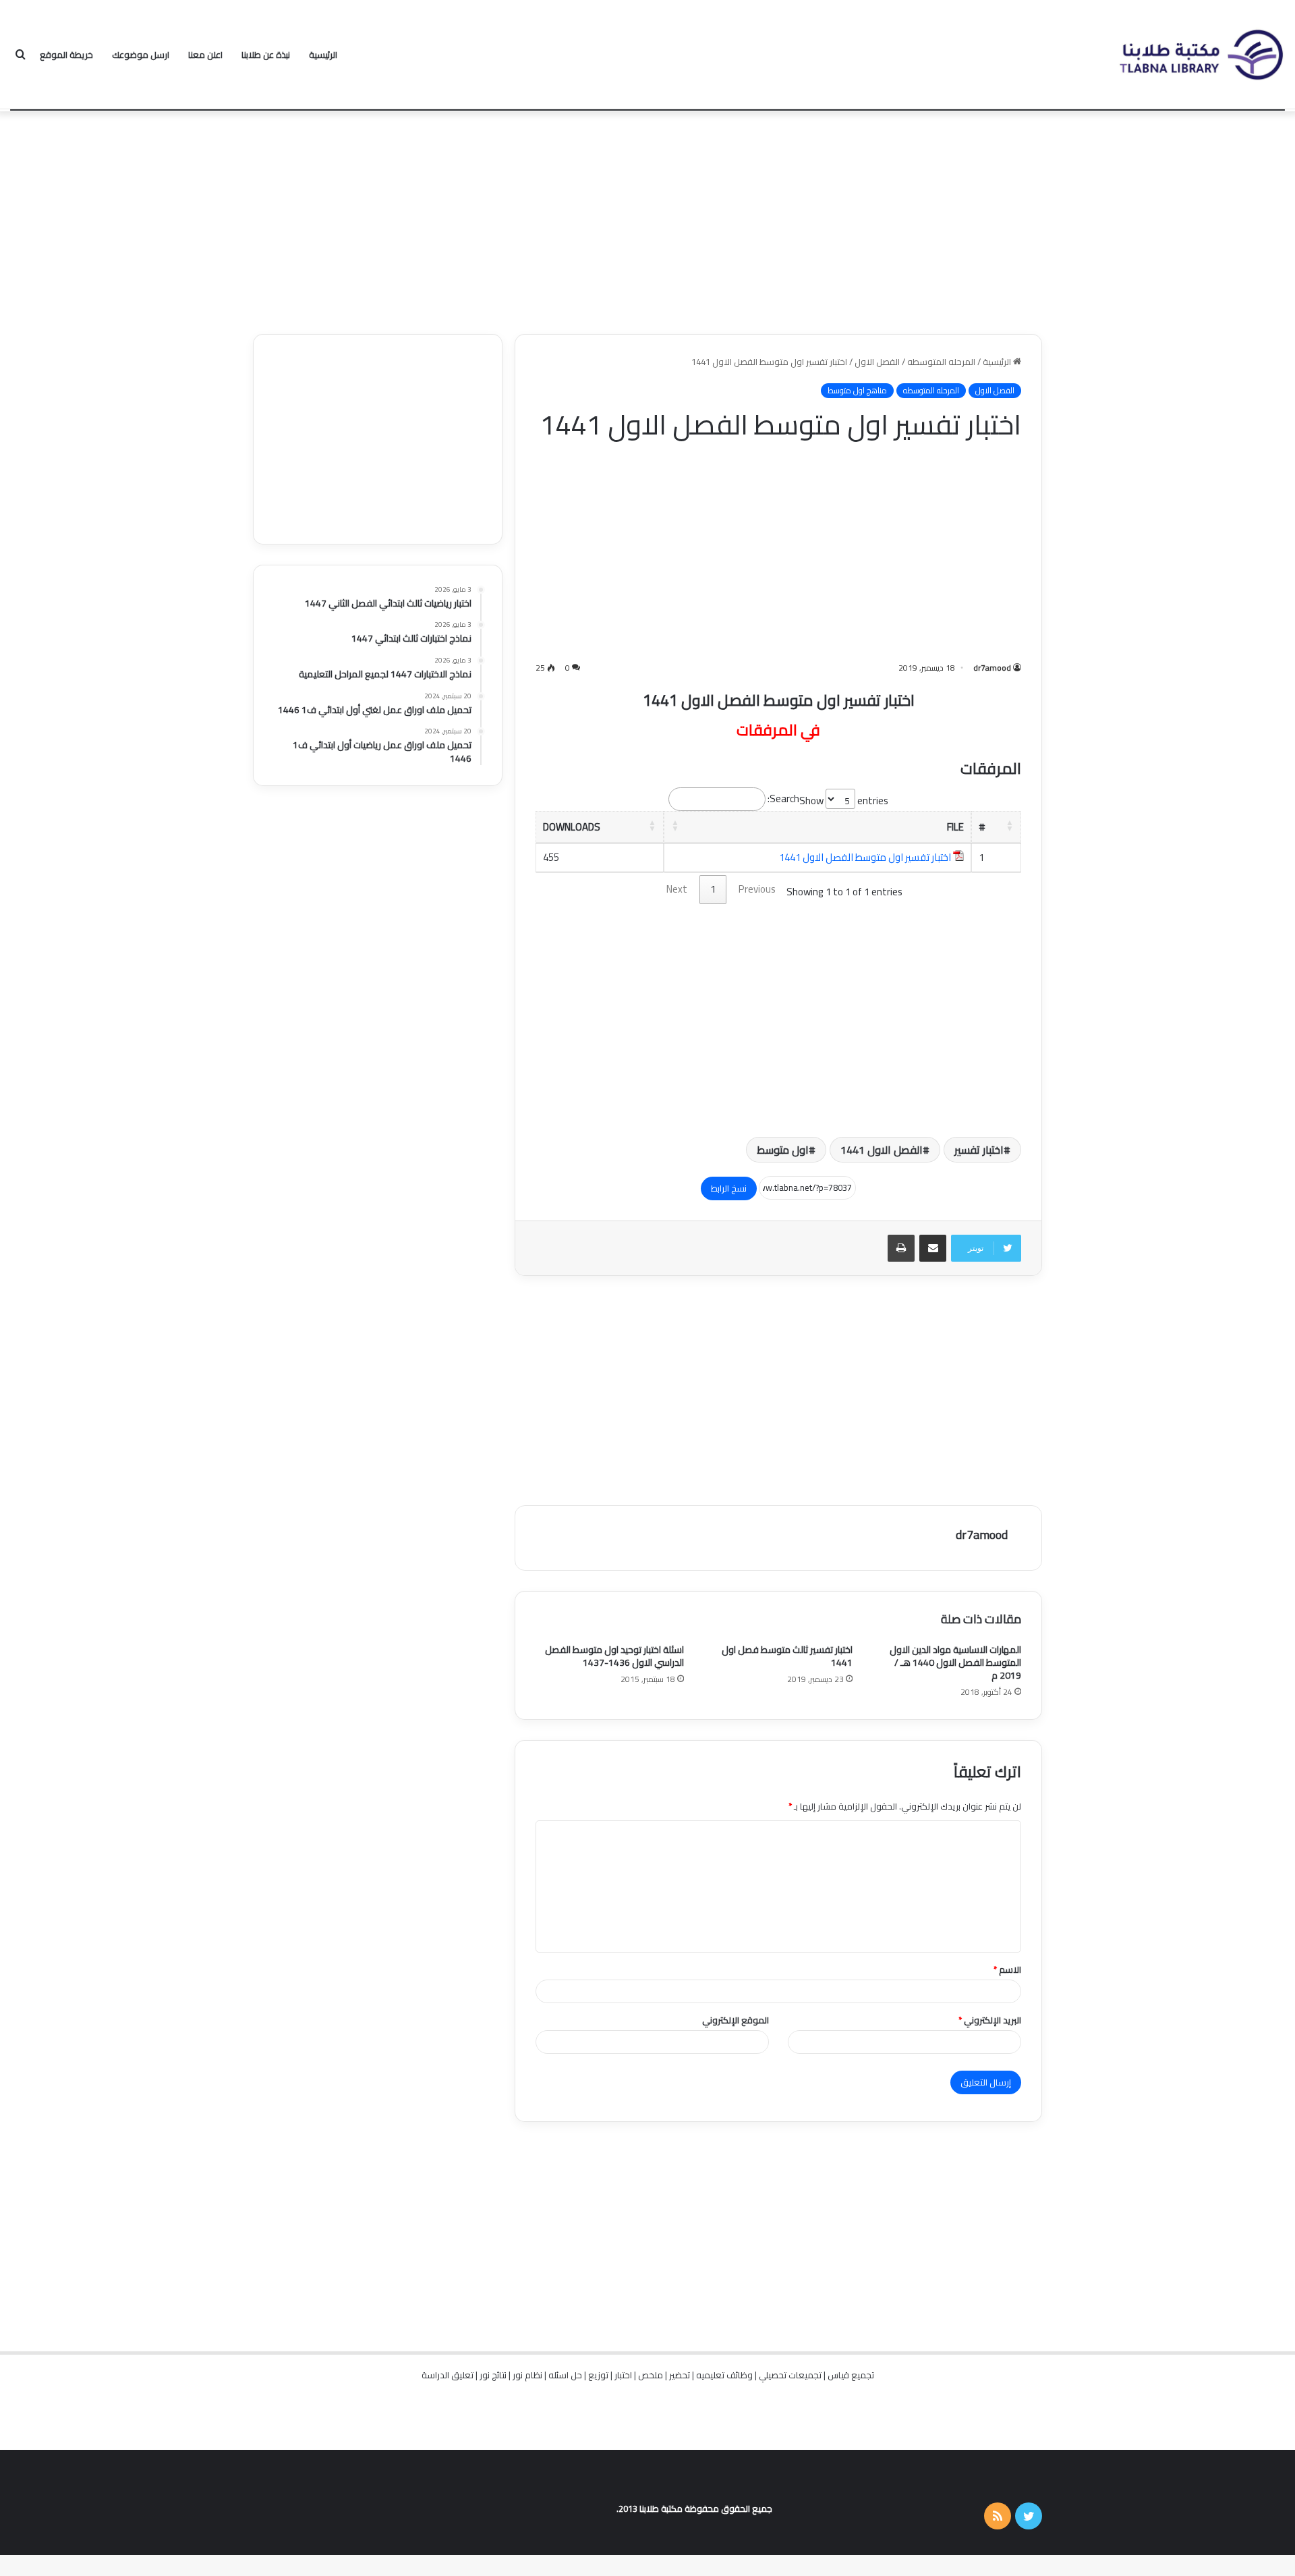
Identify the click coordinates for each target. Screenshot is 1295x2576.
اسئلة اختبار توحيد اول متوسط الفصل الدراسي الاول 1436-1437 (614, 1656)
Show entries (844, 801)
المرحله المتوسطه (941, 362)
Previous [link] (757, 889)
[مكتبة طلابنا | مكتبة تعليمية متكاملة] (1201, 55)
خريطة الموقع (66, 55)
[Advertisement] (647, 219)
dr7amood (992, 668)
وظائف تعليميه (724, 2375)
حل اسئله (565, 2375)
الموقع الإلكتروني (736, 2020)
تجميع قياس (851, 2375)
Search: (783, 799)
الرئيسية (323, 55)
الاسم (1007, 1969)
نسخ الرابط (729, 1188)
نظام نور (527, 2375)
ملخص (651, 2375)
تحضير (680, 2375)
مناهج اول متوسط (857, 391)
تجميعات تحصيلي (790, 2375)
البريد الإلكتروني (990, 2020)
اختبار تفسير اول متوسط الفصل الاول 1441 (865, 857)
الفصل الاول (877, 362)
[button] (1010, 825)
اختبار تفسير (979, 1150)
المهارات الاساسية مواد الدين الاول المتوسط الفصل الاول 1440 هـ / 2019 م (955, 1662)
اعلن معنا (205, 55)
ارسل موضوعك (141, 55)
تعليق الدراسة (448, 2375)
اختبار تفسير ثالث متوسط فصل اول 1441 (787, 1656)
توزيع (598, 2375)
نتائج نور (493, 2375)
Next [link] (677, 889)
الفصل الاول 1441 (882, 1150)
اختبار (623, 2375)
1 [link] (713, 889)
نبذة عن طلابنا (266, 55)
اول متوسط (783, 1150)
